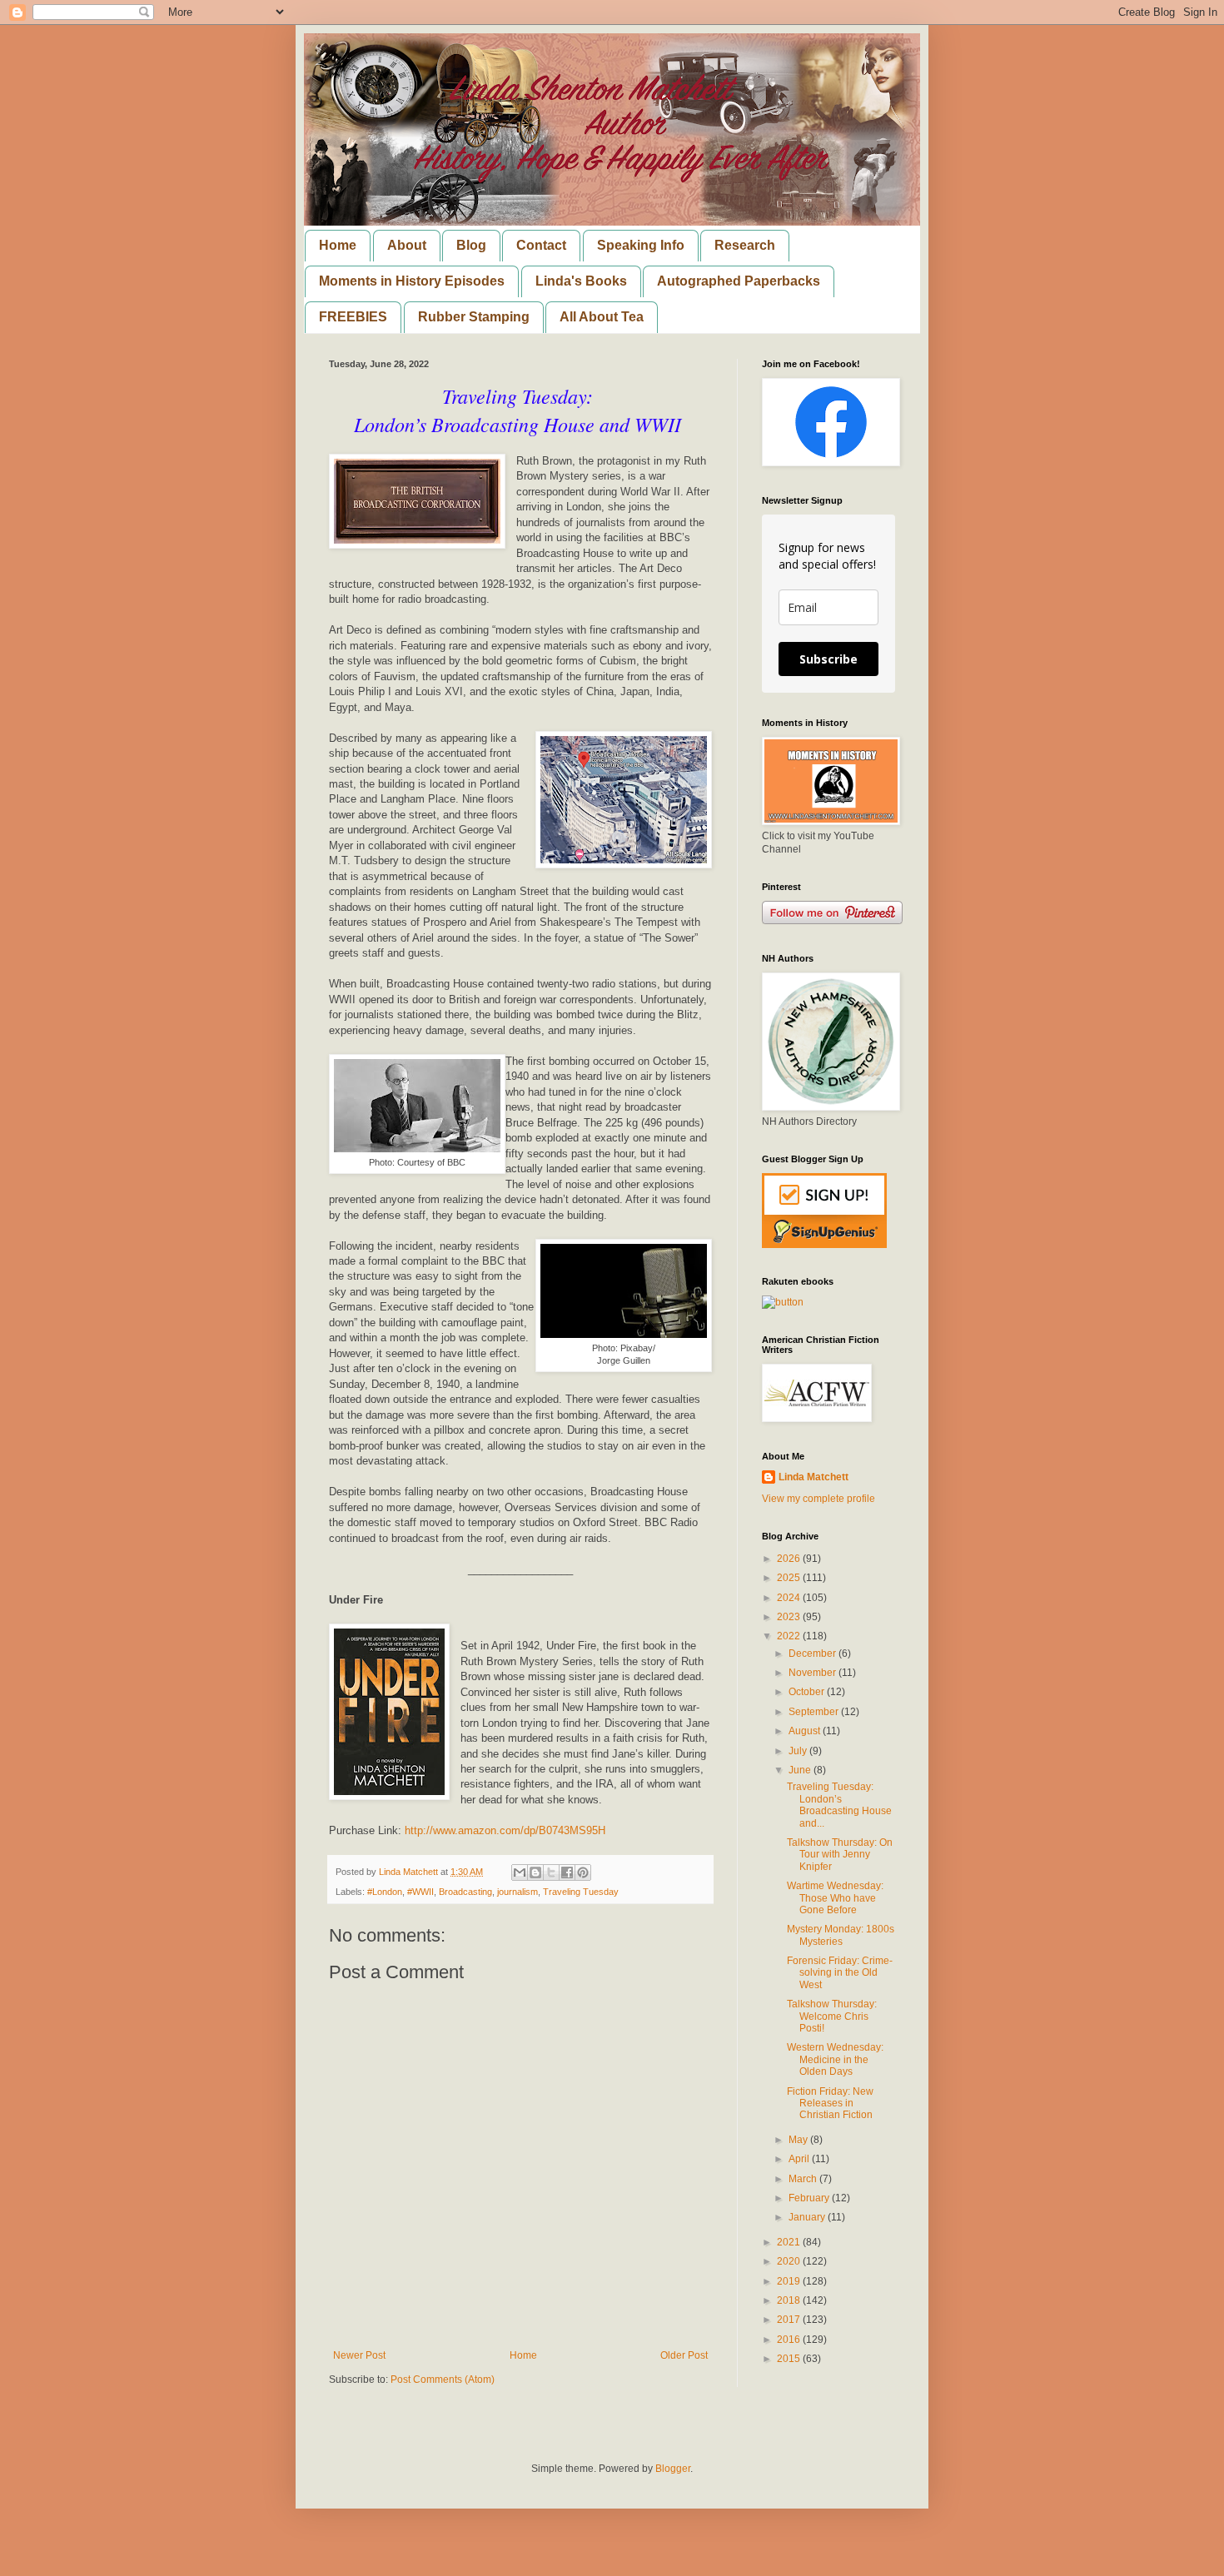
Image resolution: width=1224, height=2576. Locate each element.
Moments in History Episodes (412, 281)
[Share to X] (551, 1872)
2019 (790, 2281)
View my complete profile (818, 1499)
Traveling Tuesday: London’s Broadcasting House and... (839, 1805)
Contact (541, 245)
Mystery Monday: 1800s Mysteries (841, 1935)
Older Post (684, 2355)
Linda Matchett (814, 1477)
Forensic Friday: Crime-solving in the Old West (840, 1973)
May (799, 2140)
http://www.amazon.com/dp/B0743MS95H (505, 1830)
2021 (790, 2242)
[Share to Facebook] (567, 1872)
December (814, 1654)
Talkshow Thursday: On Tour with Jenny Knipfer (840, 1855)
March (804, 2179)
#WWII (420, 1892)
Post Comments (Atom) (443, 2380)
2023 (790, 1617)
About (407, 245)
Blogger (673, 2469)
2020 (790, 2261)
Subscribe (828, 659)
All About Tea (602, 317)
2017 (790, 2320)
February (810, 2198)
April (800, 2159)
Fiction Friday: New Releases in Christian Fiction (830, 2104)
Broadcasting (465, 1892)
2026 (790, 1559)
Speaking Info (641, 245)
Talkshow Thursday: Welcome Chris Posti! (832, 2016)
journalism (517, 1892)
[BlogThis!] (535, 1872)
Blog (471, 245)
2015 (790, 2359)
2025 (790, 1578)
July (799, 1751)
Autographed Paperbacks (739, 281)
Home (338, 245)
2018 (790, 2300)
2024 (790, 1598)
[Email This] (520, 1872)
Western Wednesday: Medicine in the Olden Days (835, 2059)
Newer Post (359, 2355)
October (808, 1692)
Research (745, 245)
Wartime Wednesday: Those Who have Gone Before (835, 1898)
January (808, 2217)
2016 (790, 2340)
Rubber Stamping (474, 317)
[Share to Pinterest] (583, 1872)
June (801, 1770)
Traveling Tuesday (581, 1892)
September (815, 1712)
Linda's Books (581, 281)
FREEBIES (353, 317)
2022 (790, 1636)
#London (385, 1892)
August (806, 1731)
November (814, 1673)
